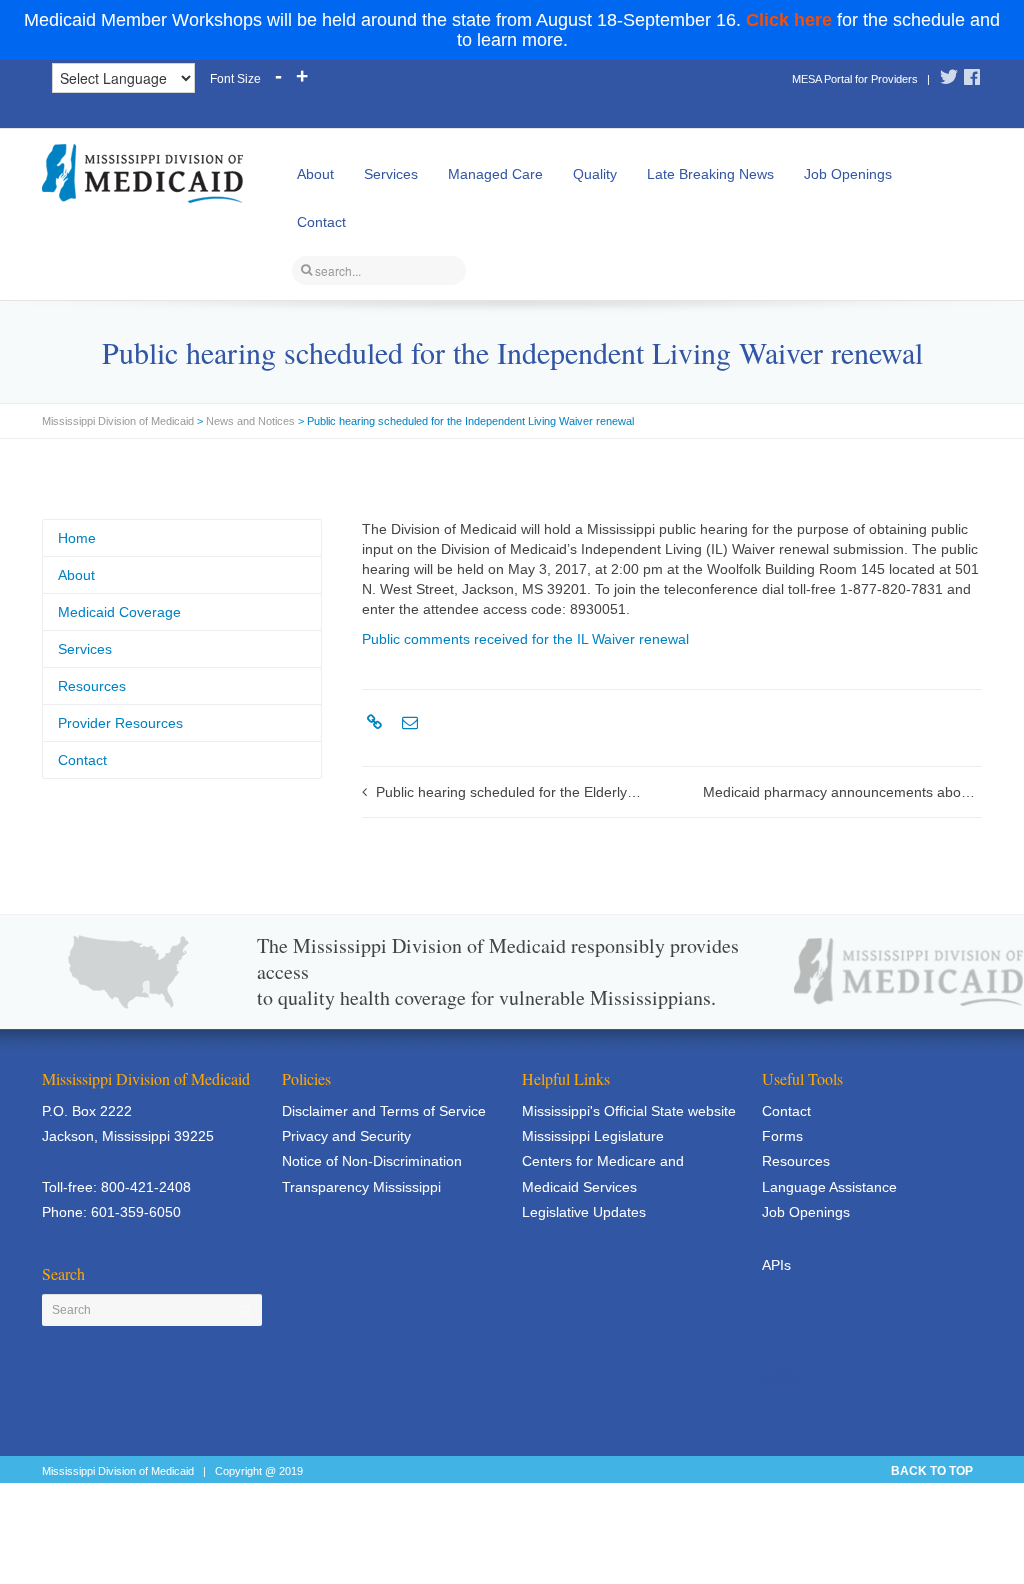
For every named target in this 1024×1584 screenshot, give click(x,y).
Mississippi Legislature (593, 1136)
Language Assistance (829, 1187)
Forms (782, 1136)
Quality (595, 174)
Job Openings (848, 174)
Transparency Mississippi (361, 1187)
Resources (92, 686)
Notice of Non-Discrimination (372, 1161)
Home (77, 538)
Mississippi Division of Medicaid (118, 421)
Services (391, 174)
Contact (321, 222)
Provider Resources (120, 723)
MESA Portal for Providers (855, 79)
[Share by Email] (407, 723)
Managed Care (495, 174)
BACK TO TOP (932, 1471)
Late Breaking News (710, 174)
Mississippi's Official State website (629, 1111)
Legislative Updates (584, 1212)
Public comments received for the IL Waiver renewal (525, 639)
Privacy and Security (346, 1136)
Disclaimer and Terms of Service (384, 1111)
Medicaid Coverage (119, 612)
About (315, 174)
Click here (789, 20)
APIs (776, 1265)
